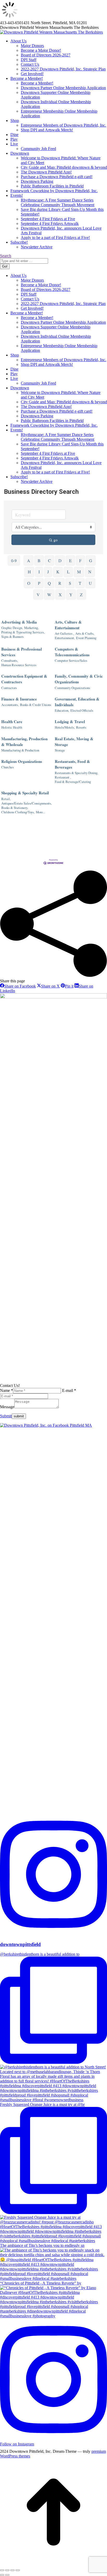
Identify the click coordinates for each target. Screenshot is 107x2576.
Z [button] (81, 595)
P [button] (39, 583)
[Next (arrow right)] (7, 2575)
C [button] (49, 560)
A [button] (29, 560)
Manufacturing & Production (20, 750)
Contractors (9, 688)
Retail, (6, 799)
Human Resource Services (19, 665)
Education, (62, 710)
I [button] (39, 572)
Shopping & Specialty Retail (25, 793)
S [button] (70, 583)
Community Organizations (72, 688)
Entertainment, (65, 638)
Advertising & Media (19, 622)
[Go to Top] (53, 2564)
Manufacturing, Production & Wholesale (24, 742)
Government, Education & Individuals (77, 702)
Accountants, (10, 705)
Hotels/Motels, (65, 727)
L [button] (68, 572)
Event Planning (86, 638)
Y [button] (71, 595)
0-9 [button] (14, 560)
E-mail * (69, 1390)
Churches (8, 767)
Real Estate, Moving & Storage (74, 742)
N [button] (90, 572)
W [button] (49, 595)
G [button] (91, 560)
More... (41, 812)
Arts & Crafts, (85, 634)
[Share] (7, 2570)
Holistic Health (12, 727)
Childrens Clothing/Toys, (18, 812)
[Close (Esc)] (2, 2570)
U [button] (90, 583)
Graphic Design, (12, 628)
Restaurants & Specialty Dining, (76, 773)
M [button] (79, 572)
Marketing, (31, 628)
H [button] (29, 572)
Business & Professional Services (22, 652)
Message (7, 1407)
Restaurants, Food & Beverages (72, 764)
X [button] (60, 595)
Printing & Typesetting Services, (23, 632)
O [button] (29, 583)
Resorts (81, 727)
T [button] (80, 583)
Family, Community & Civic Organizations (79, 679)
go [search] (56, 540)
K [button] (58, 572)
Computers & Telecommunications (72, 652)
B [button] (39, 560)
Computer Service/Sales (71, 661)
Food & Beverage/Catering (73, 782)
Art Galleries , (64, 634)
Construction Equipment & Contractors (24, 679)
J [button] (48, 572)
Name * (6, 1390)
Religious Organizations (22, 761)
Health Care (12, 722)
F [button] (80, 560)
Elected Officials (82, 710)
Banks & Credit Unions (36, 705)
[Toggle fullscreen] (12, 2570)
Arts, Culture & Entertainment (68, 625)
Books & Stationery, (15, 808)
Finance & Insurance (19, 699)
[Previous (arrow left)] (2, 2575)
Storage (60, 750)
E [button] (70, 560)
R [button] (60, 583)
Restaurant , (63, 777)
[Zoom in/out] (18, 2570)
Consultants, (10, 661)
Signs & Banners (12, 637)
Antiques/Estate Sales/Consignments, (26, 803)
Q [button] (49, 583)
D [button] (60, 560)
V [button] (38, 595)
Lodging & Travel (70, 722)
